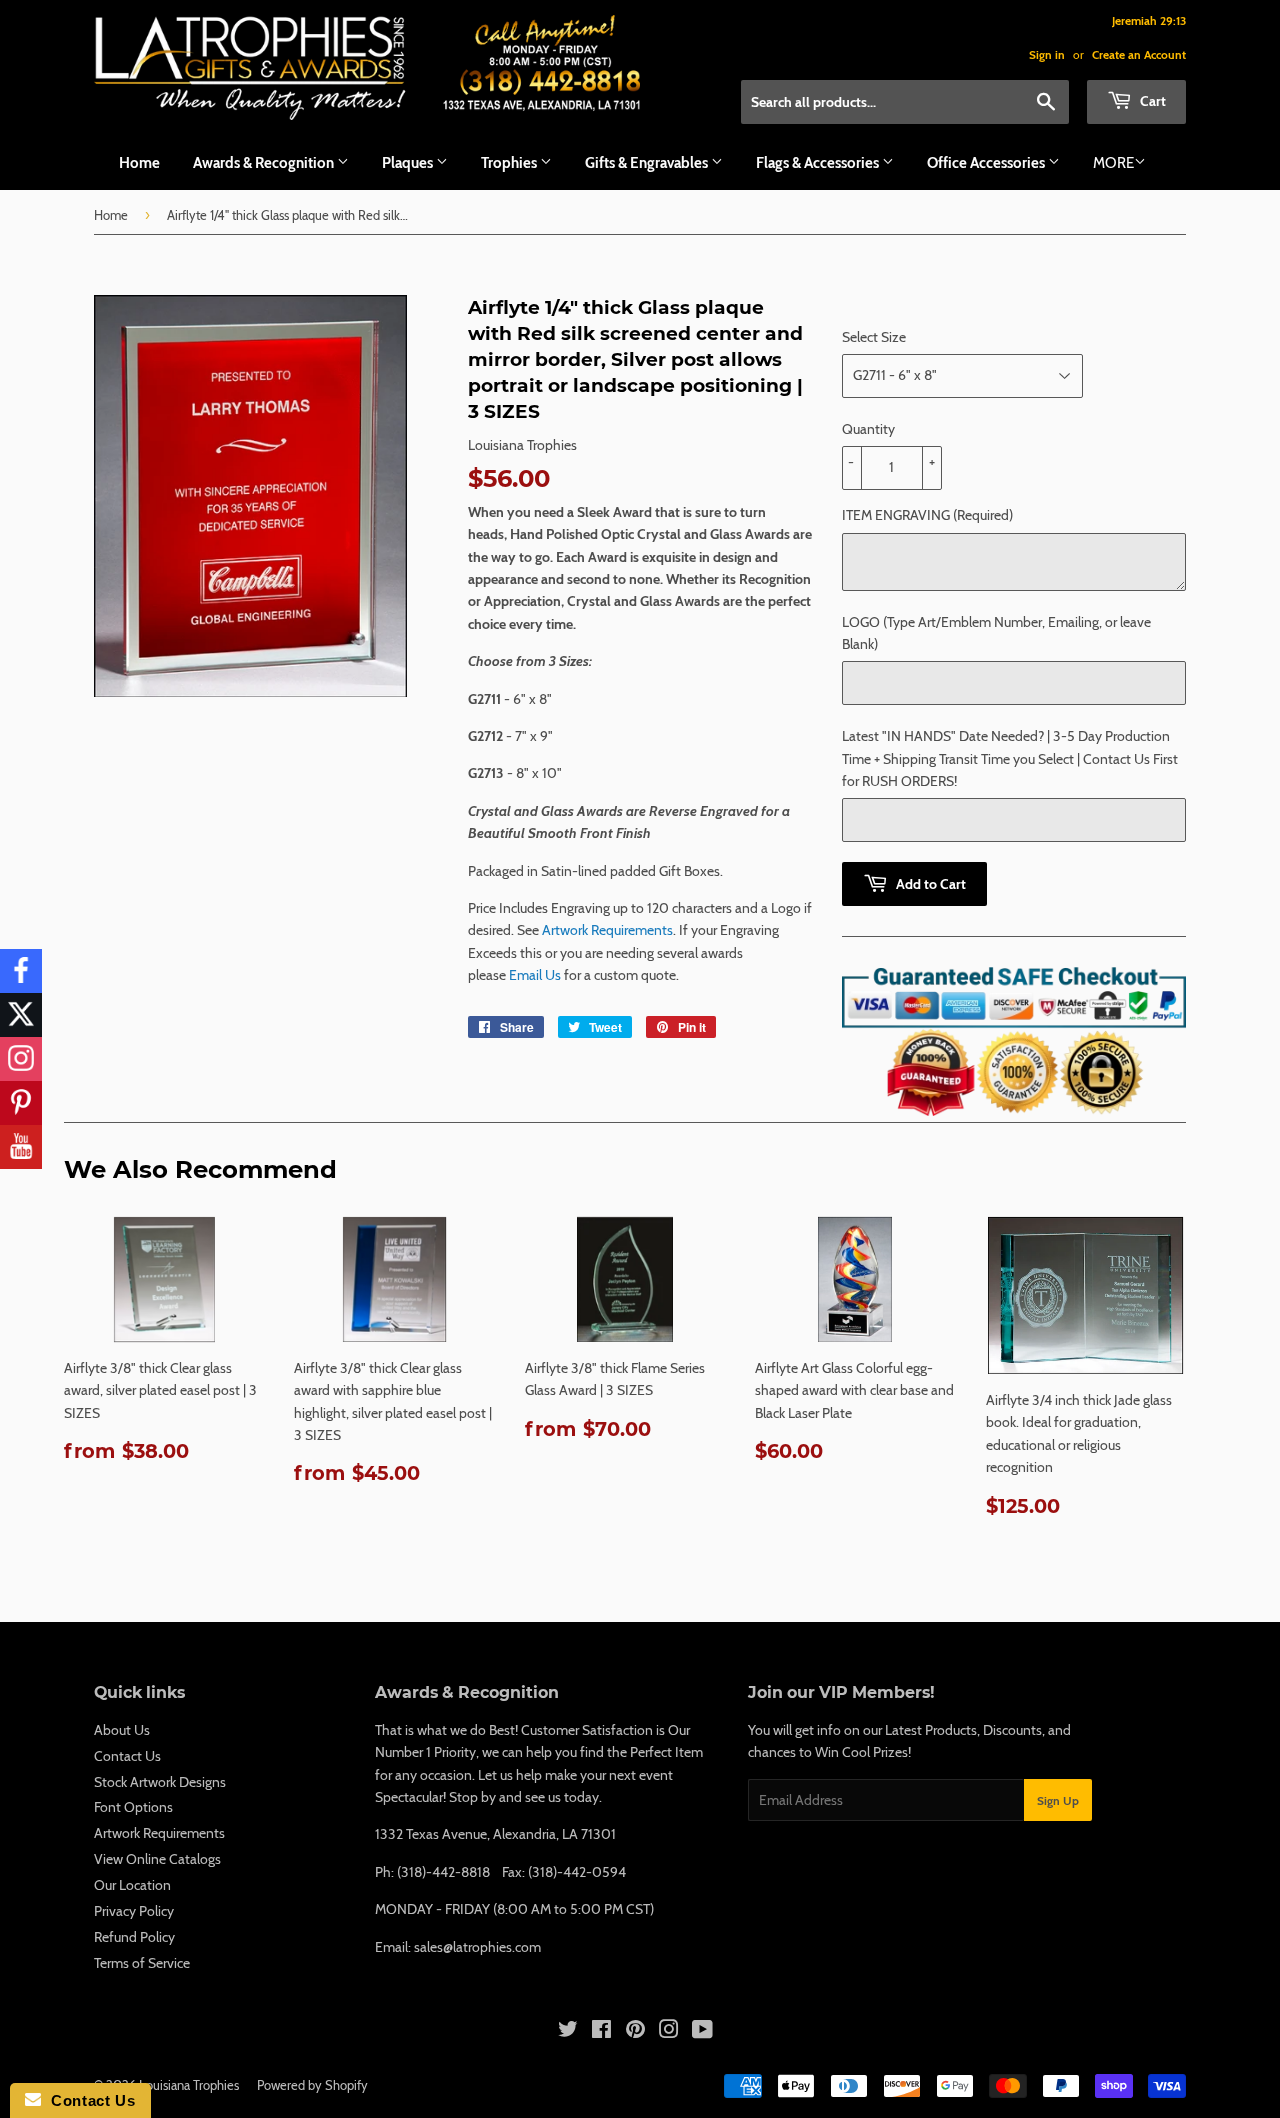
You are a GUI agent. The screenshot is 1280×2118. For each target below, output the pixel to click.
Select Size (874, 337)
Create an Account (1139, 55)
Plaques (409, 163)
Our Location (132, 1885)
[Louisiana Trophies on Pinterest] (635, 2032)
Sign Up (1058, 1800)
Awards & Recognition (265, 163)
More (1113, 163)
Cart (1151, 101)
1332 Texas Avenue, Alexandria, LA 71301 (495, 1834)
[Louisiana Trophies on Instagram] (669, 2032)
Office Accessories (987, 163)
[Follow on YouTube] (21, 1147)
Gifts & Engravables (648, 163)
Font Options (133, 1807)
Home (139, 163)
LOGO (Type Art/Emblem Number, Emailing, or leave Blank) (996, 633)
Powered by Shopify (312, 2085)
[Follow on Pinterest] (21, 1103)
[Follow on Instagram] (21, 1059)
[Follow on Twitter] (21, 1015)
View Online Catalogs (157, 1859)
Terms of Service (142, 1963)
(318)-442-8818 (443, 1872)
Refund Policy (134, 1937)
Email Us (535, 975)
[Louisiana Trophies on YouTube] (702, 2032)
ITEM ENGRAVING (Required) (927, 515)
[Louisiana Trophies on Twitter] (568, 2032)
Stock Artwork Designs (160, 1782)
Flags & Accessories (819, 163)
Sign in (1047, 55)
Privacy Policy (134, 1911)
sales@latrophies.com (477, 1947)
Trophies (510, 163)
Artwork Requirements (607, 930)
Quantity (868, 429)
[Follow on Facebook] (21, 971)
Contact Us (127, 1756)
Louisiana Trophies (189, 2085)
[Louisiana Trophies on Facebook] (601, 2032)
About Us (122, 1730)
